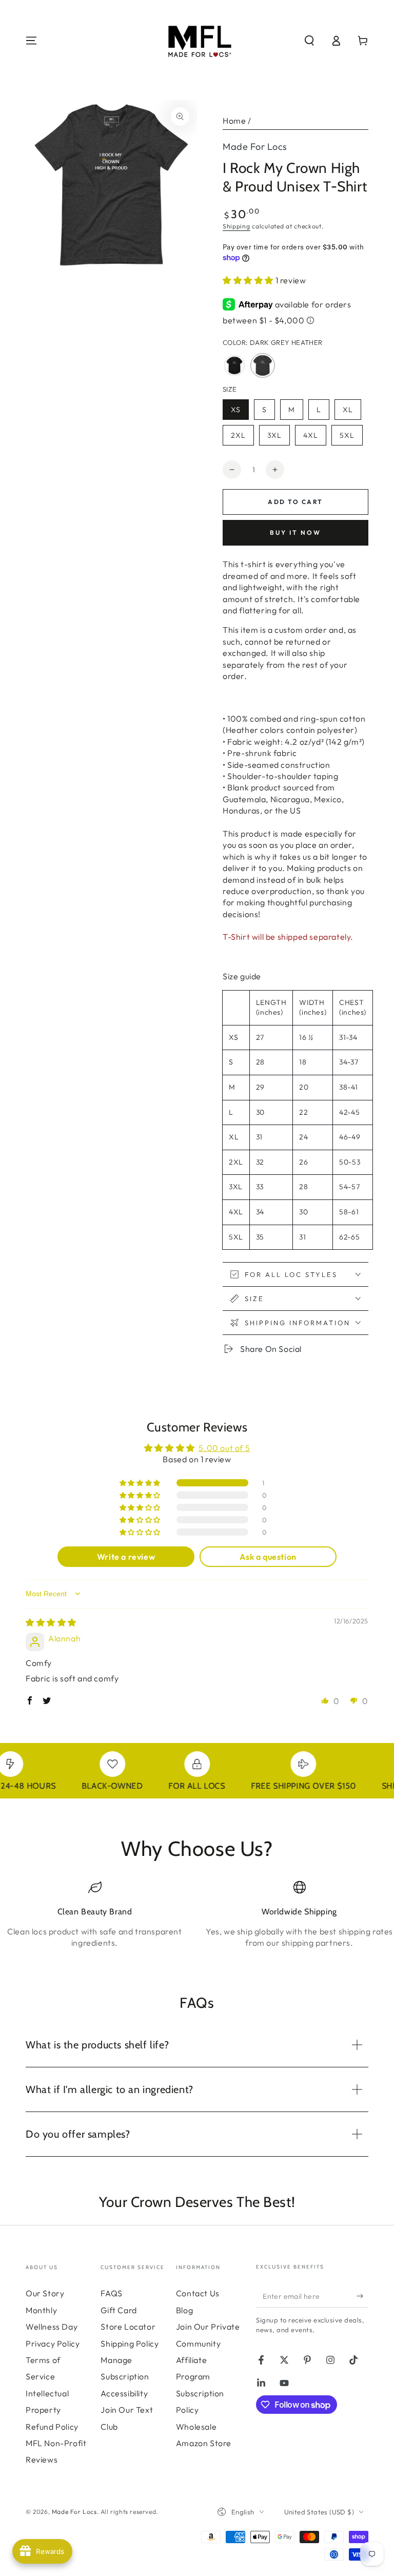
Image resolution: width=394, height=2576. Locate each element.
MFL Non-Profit (56, 2443)
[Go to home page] (197, 41)
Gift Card (119, 2310)
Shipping (237, 226)
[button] (309, 41)
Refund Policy (52, 2427)
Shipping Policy (130, 2343)
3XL (278, 438)
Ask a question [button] (268, 1557)
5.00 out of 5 (224, 1448)
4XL (314, 438)
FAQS (111, 2293)
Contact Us (198, 2293)
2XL (242, 438)
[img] (51, 1622)
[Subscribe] (362, 2296)
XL (352, 412)
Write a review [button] (126, 1557)
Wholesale (196, 2427)
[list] (197, 1919)
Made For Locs (255, 147)
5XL (351, 438)
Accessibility (124, 2393)
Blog (184, 2310)
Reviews (42, 2459)
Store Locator (128, 2327)
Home (234, 121)
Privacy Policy (53, 2343)
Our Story (45, 2293)
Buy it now (295, 532)
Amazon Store (204, 2443)
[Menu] (31, 41)
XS (240, 412)
